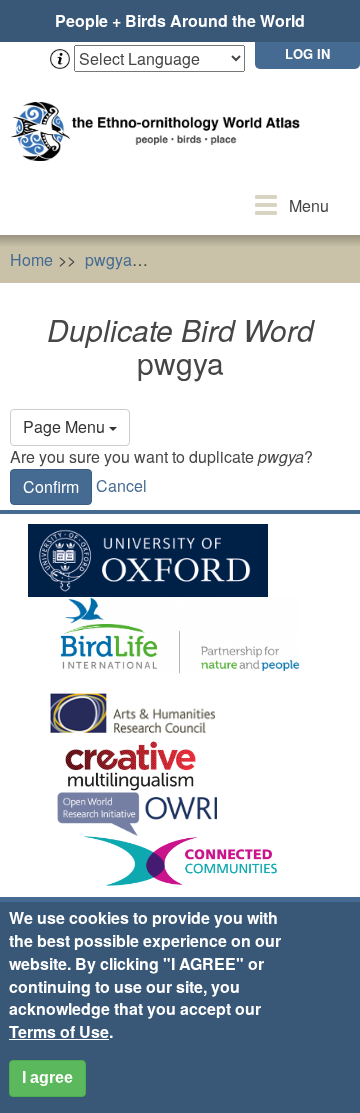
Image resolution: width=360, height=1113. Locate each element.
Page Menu (66, 426)
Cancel (121, 484)
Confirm (51, 486)
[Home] (160, 111)
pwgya (108, 259)
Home (31, 259)
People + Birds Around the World (180, 20)
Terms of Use (59, 1031)
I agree (47, 1077)
